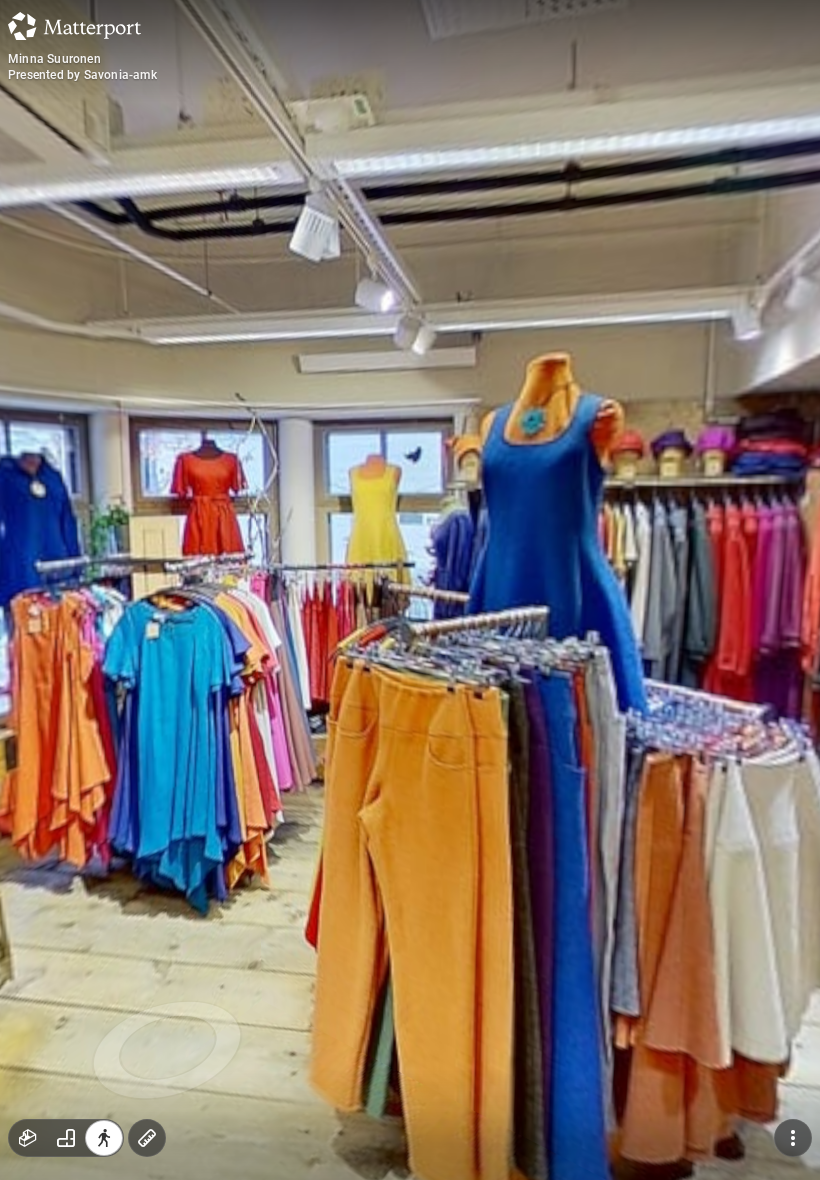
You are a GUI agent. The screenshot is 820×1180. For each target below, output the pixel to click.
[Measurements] (147, 1138)
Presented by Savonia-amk (82, 75)
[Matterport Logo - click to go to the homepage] (74, 26)
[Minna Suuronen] (410, 590)
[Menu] (793, 1138)
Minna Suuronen (54, 59)
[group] (66, 1138)
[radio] (28, 1138)
